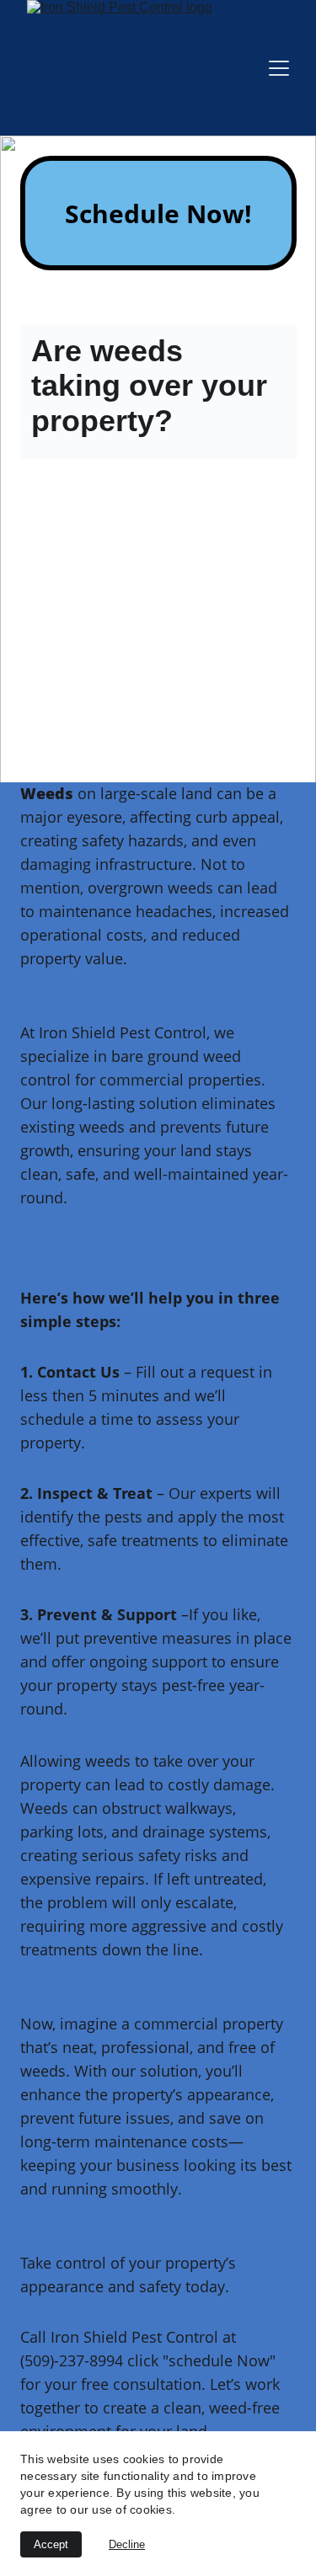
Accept (51, 2544)
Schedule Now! (158, 213)
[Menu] (279, 68)
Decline (127, 2544)
